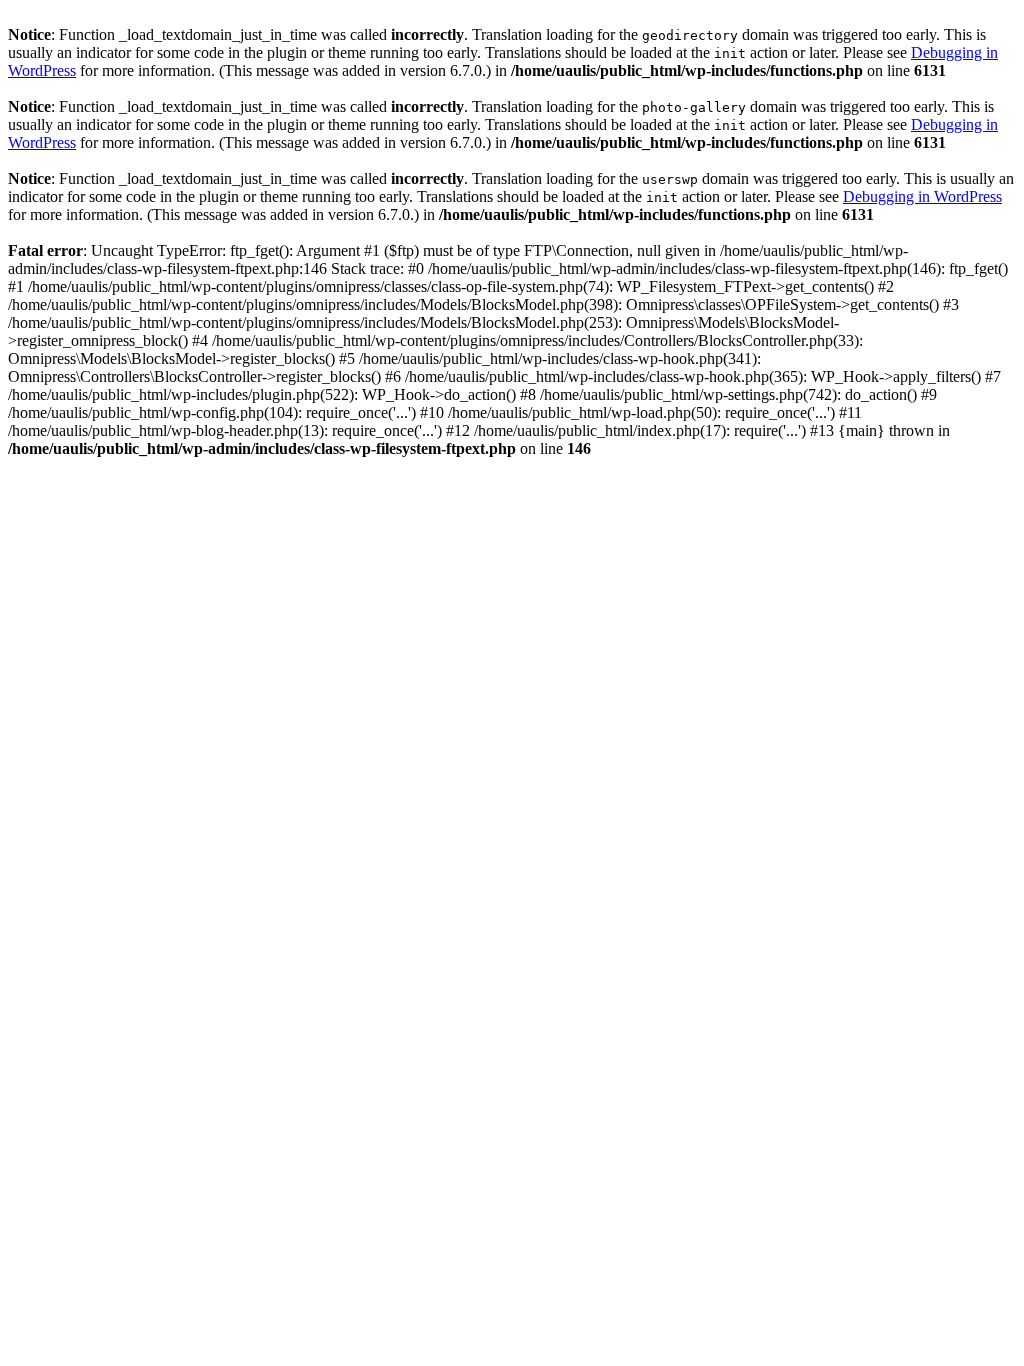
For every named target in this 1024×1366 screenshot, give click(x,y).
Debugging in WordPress (922, 196)
